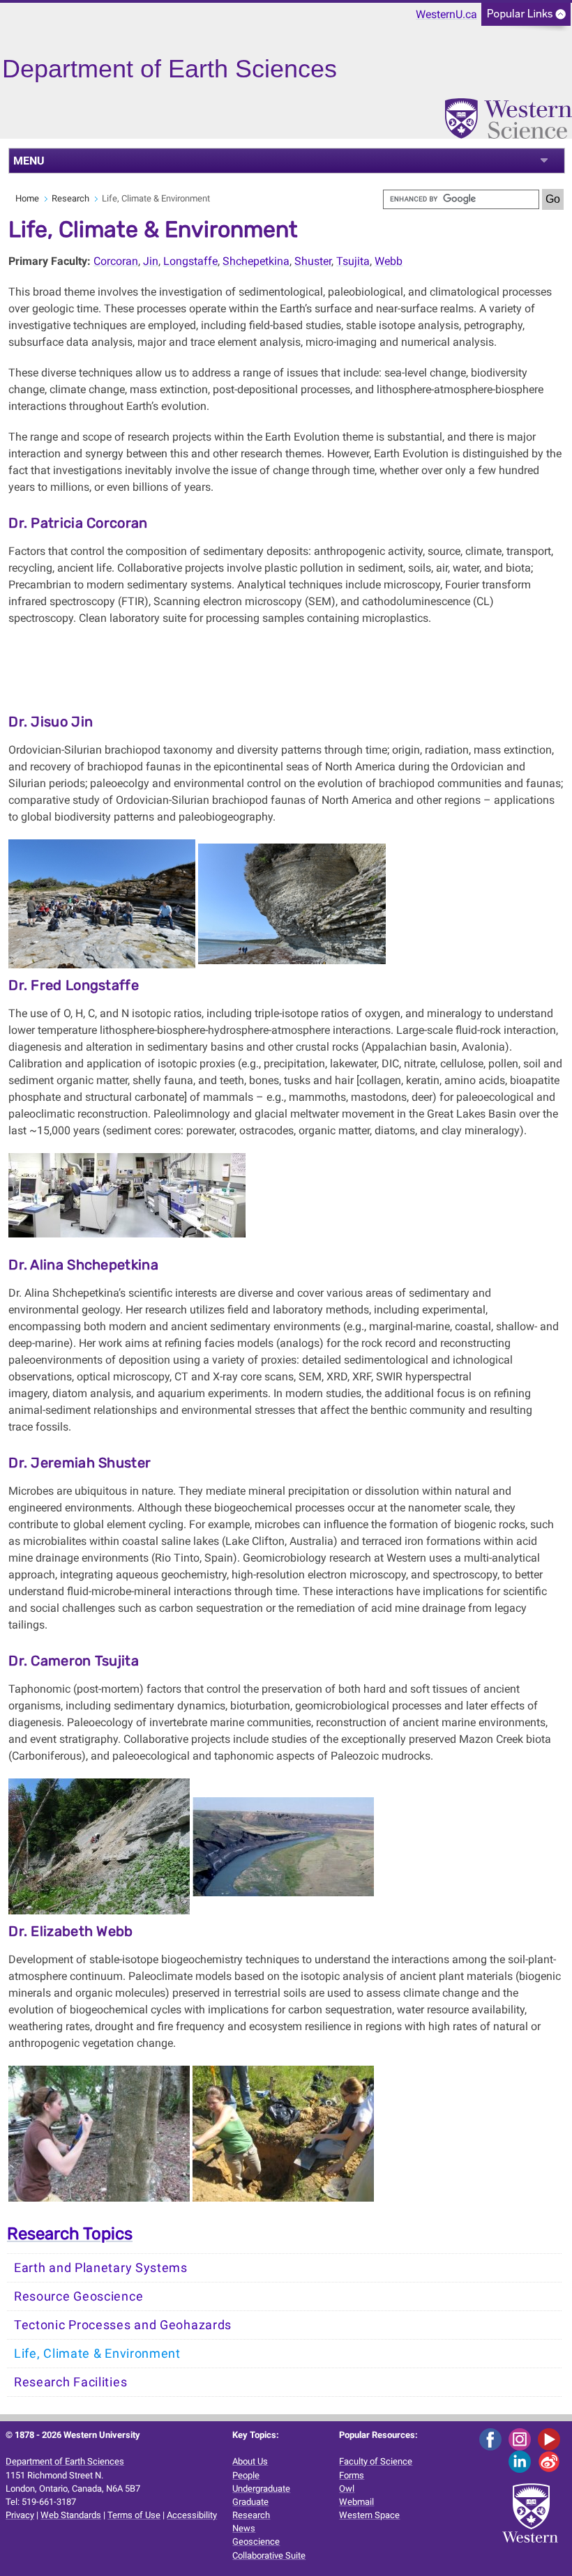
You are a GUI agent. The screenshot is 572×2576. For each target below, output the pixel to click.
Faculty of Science (376, 2461)
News (244, 2528)
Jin (151, 261)
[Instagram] (522, 2438)
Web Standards (71, 2515)
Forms (352, 2475)
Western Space (369, 2515)
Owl (347, 2489)
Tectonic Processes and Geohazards (123, 2325)
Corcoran (116, 261)
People (246, 2475)
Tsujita (353, 261)
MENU (29, 161)
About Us (250, 2461)
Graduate (250, 2502)
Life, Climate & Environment (97, 2354)
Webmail (356, 2502)
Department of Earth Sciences (65, 2461)
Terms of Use (134, 2515)
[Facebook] (493, 2438)
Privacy (20, 2515)
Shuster (313, 261)
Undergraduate (261, 2489)
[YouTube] (551, 2438)
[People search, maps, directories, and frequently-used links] (526, 18)
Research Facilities (70, 2382)
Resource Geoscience (78, 2296)
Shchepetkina (256, 261)
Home (27, 198)
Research (70, 198)
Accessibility (192, 2515)
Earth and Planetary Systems (101, 2268)
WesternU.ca (446, 14)
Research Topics (70, 2234)
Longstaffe (190, 261)
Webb (389, 261)
